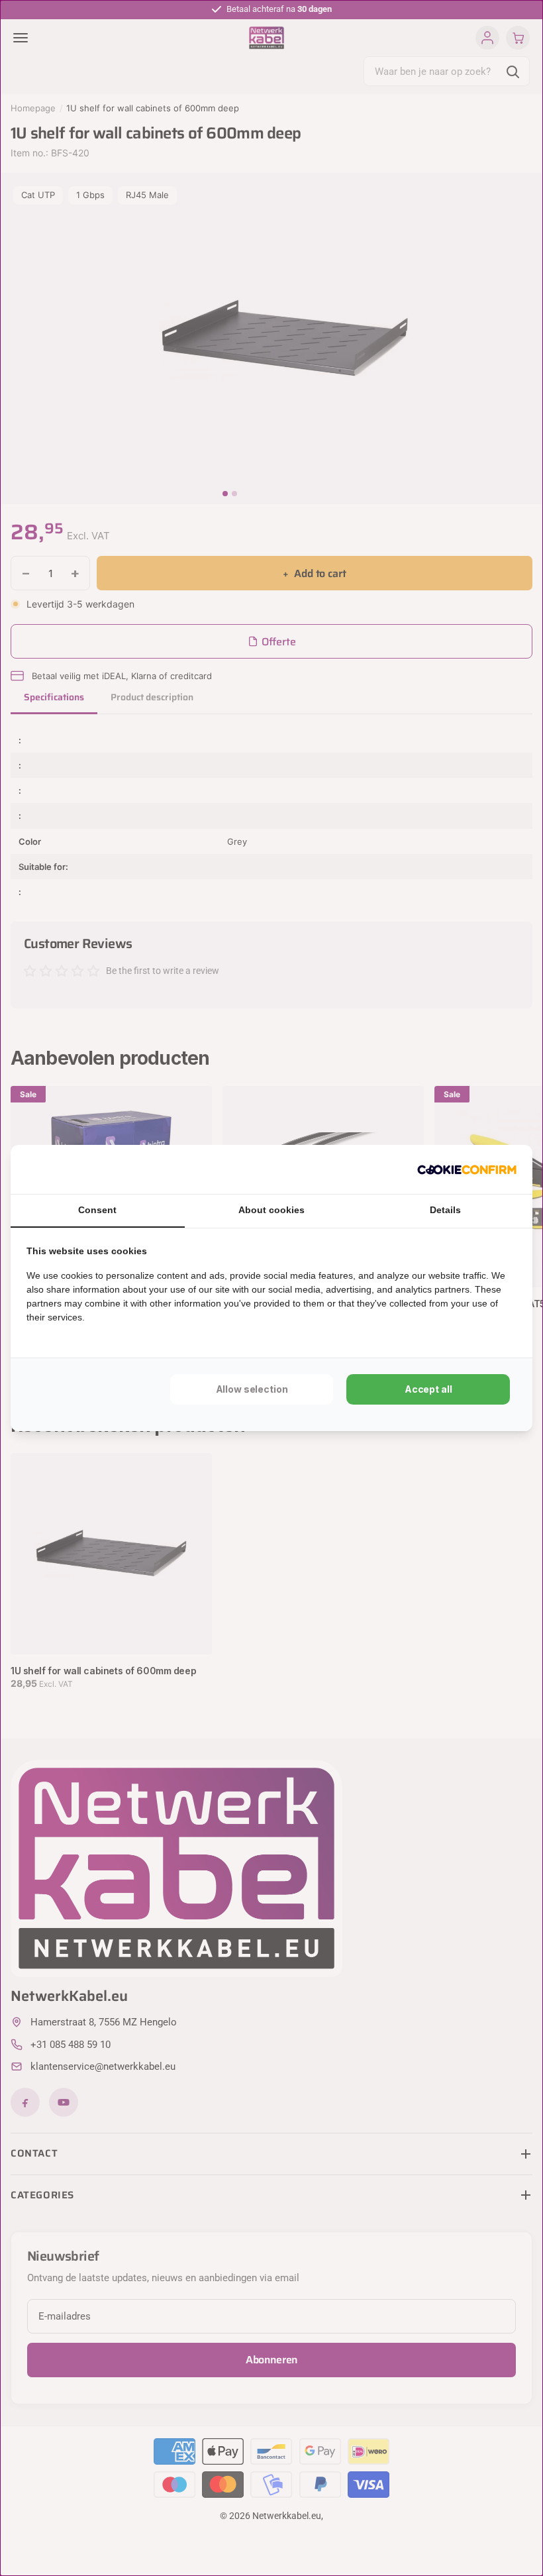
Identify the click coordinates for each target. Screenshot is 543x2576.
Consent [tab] (97, 1210)
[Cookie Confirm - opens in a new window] (467, 1169)
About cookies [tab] (271, 1210)
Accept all (428, 1389)
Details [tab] (445, 1210)
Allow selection (252, 1389)
